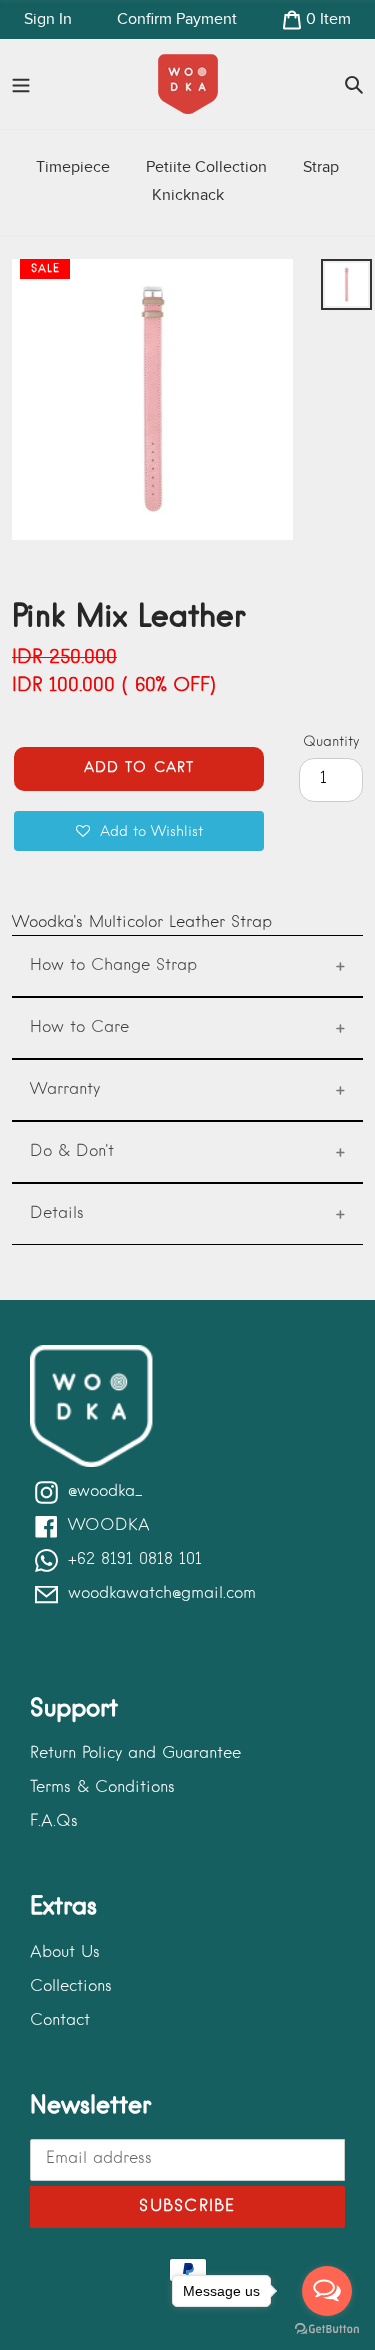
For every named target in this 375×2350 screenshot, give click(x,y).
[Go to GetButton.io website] (327, 2329)
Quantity (331, 742)
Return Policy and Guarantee (135, 1754)
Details (57, 1214)
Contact (60, 2021)
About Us (65, 1953)
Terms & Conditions (102, 1788)
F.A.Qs (54, 1822)
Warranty (65, 1090)
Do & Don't (72, 1152)
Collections (71, 1987)
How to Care (79, 1028)
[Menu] (21, 84)
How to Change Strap (113, 966)
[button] (139, 831)
